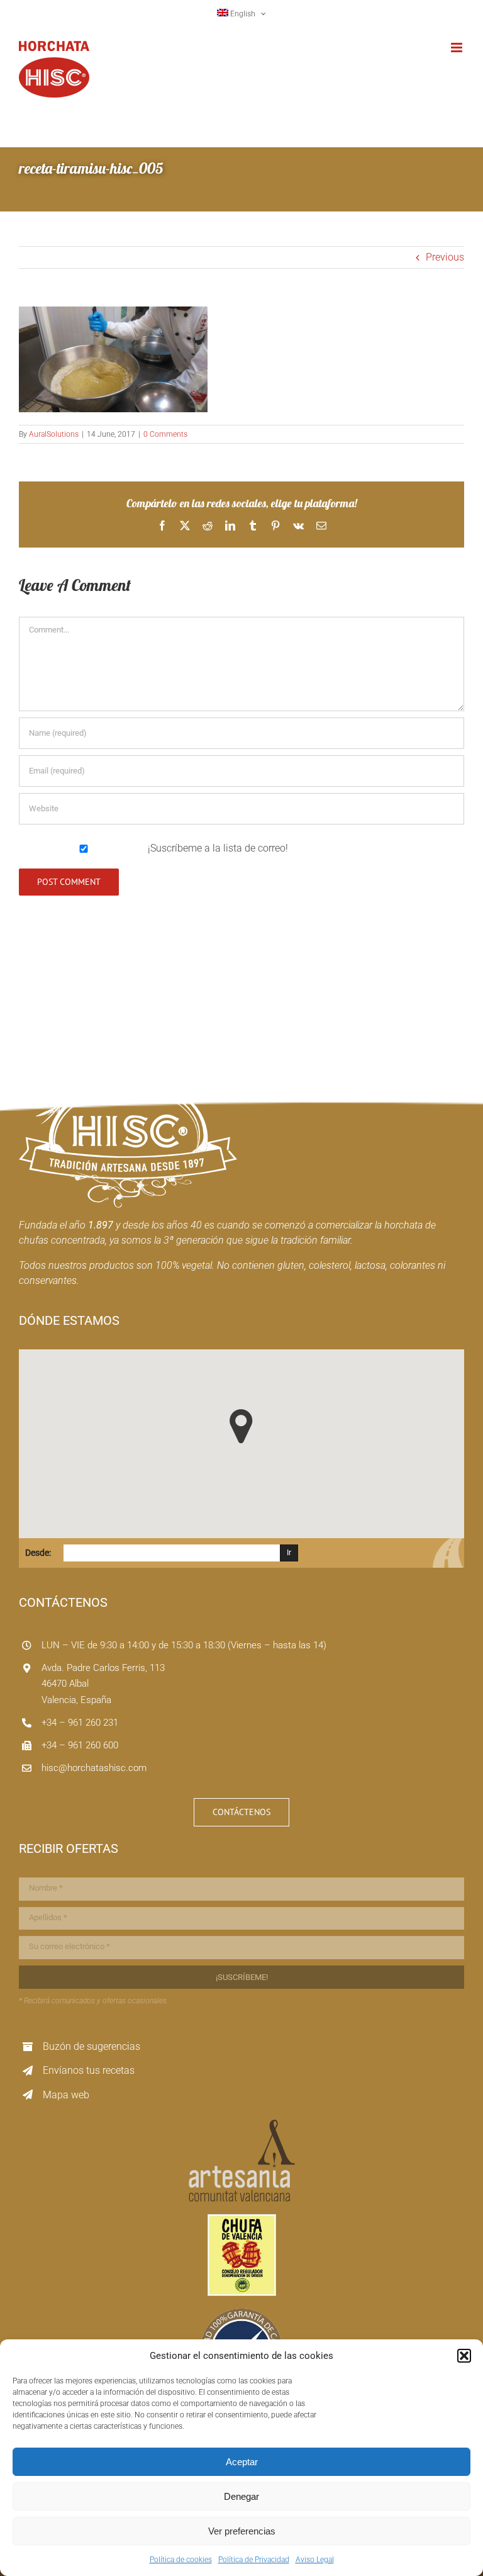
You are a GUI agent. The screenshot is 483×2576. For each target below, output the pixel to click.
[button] (464, 2356)
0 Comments (165, 434)
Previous (445, 257)
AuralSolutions (54, 434)
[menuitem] (242, 14)
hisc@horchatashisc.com (94, 1768)
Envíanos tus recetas (89, 2070)
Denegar (241, 2496)
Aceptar (242, 2462)
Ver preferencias (242, 2531)
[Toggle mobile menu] (458, 48)
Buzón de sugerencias (92, 2046)
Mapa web (66, 2095)
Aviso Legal (315, 2560)
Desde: (38, 1553)
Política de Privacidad (254, 2560)
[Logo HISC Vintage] (128, 1061)
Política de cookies (181, 2560)
